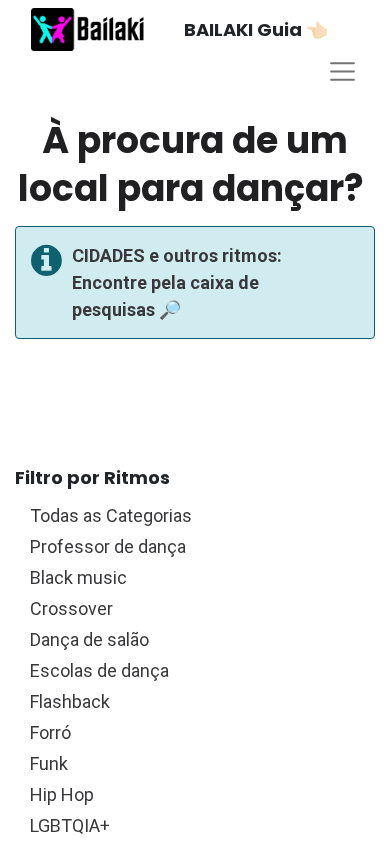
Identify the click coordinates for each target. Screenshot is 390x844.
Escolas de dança (192, 669)
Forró (192, 731)
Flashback (192, 700)
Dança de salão (192, 638)
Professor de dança (192, 545)
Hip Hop (192, 793)
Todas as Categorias (192, 514)
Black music (192, 576)
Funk (192, 762)
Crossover (192, 607)
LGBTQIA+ (192, 824)
